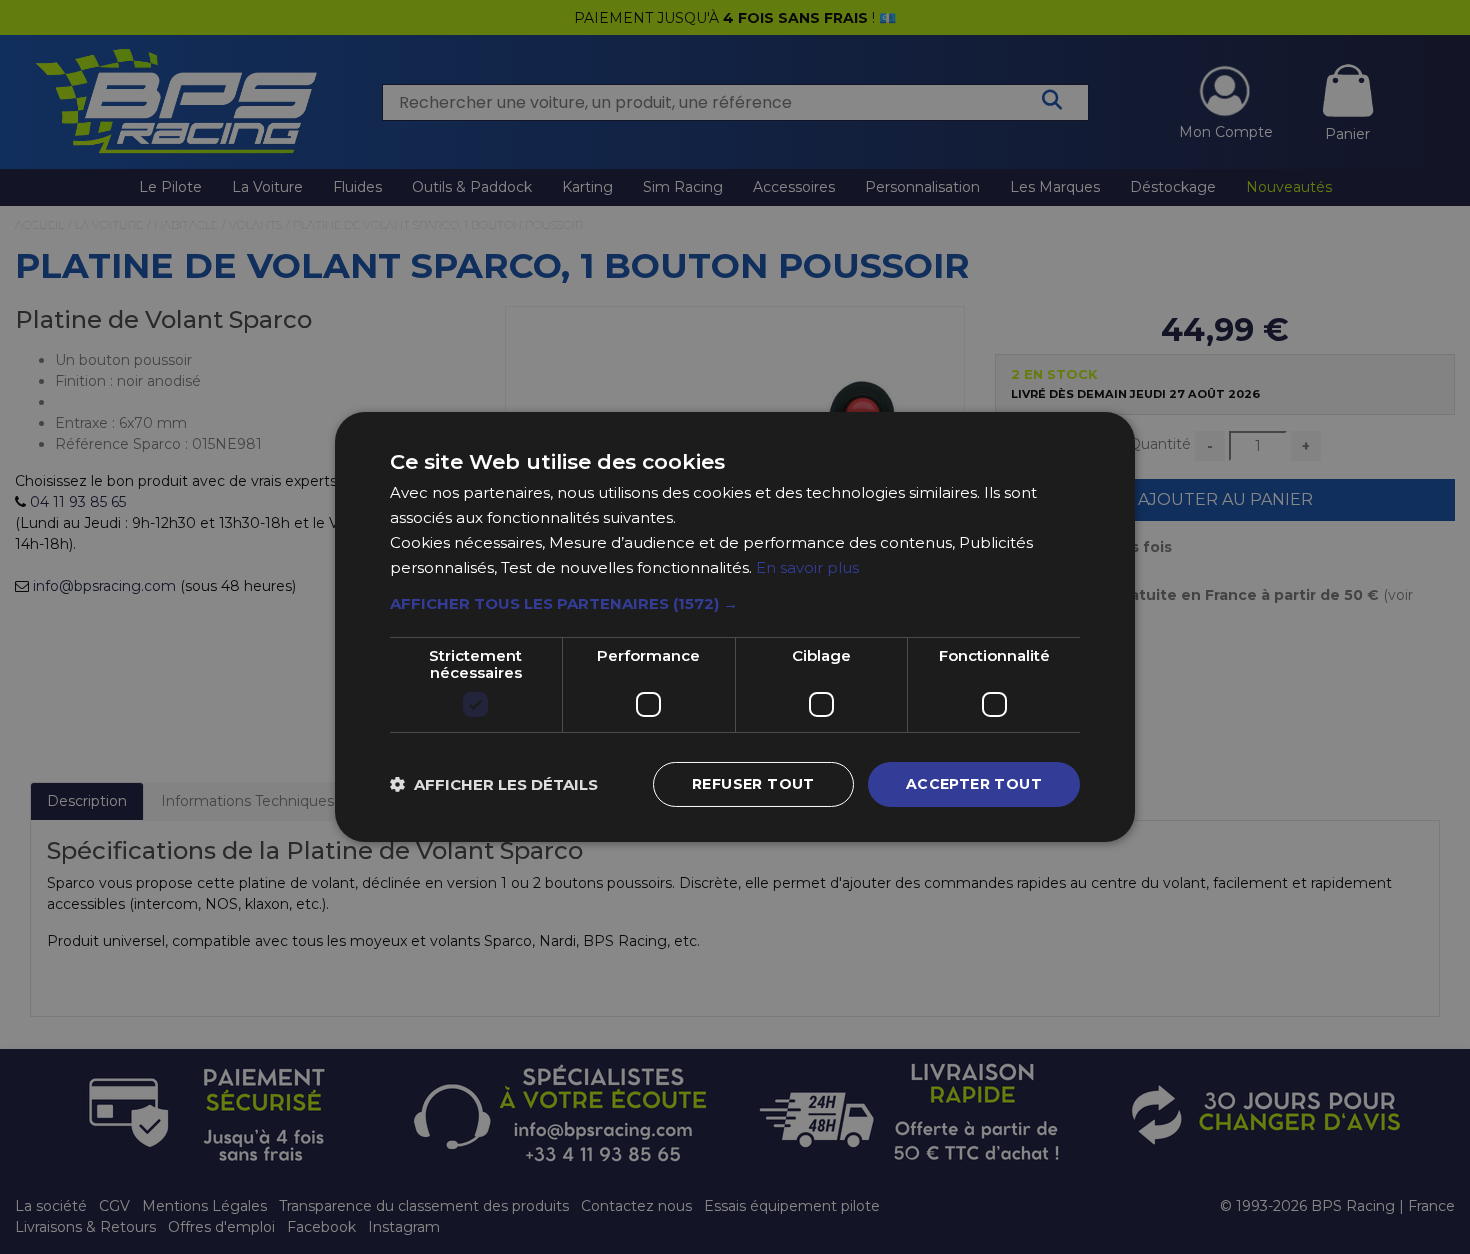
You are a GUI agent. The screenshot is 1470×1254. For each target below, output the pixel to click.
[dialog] (735, 627)
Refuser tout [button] (753, 784)
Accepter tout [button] (974, 784)
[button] (735, 604)
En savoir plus (807, 567)
